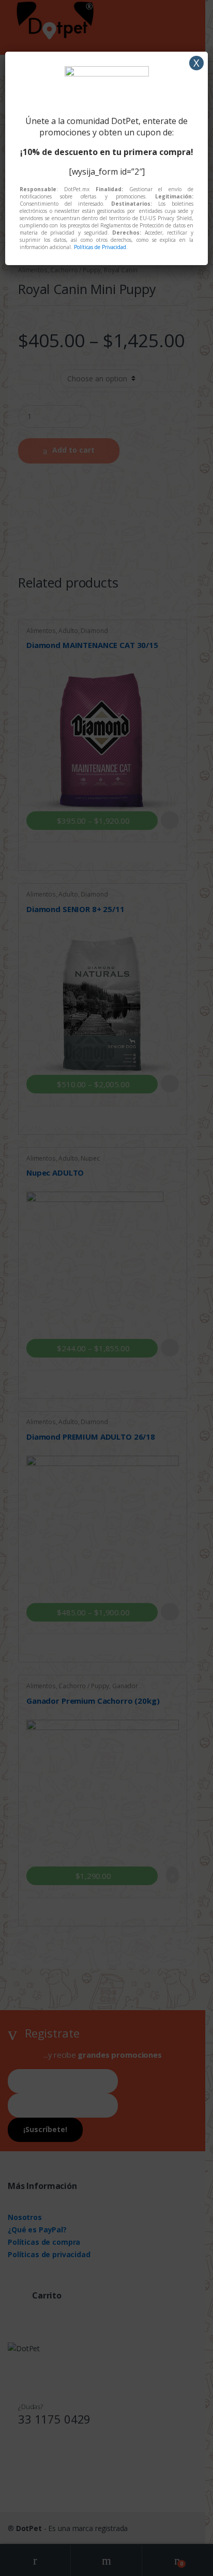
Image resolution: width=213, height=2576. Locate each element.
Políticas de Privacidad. (101, 247)
